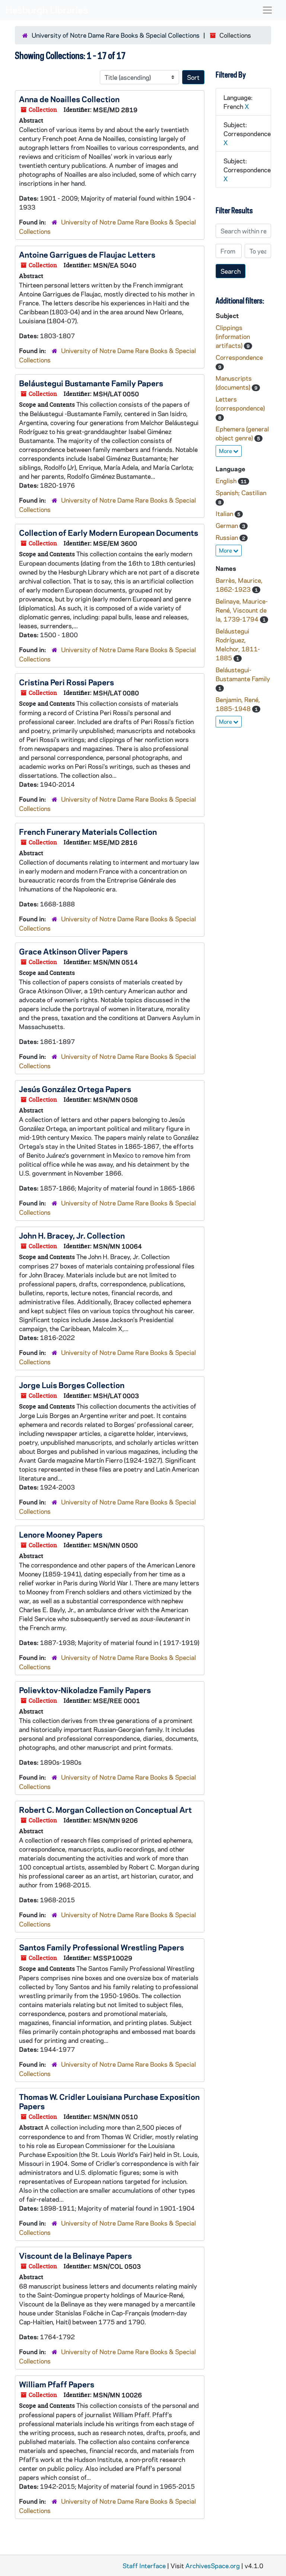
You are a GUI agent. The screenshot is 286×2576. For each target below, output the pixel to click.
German (228, 525)
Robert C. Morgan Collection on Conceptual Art (105, 1809)
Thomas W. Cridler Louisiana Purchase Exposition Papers (109, 2101)
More (226, 451)
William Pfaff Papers (57, 2384)
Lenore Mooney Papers (61, 1534)
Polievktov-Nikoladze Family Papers (85, 1690)
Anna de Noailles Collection (69, 99)
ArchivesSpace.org (213, 2566)
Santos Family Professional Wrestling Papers (101, 1947)
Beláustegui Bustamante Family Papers (91, 383)
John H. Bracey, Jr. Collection (72, 1235)
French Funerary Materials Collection (88, 831)
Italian (225, 513)
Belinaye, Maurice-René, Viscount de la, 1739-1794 (242, 610)
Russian (228, 537)
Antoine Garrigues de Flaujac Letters (87, 254)
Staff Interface (144, 2566)
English (227, 481)
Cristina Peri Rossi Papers (66, 682)
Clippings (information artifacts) (233, 336)
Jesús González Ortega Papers (75, 1089)
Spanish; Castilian (241, 493)
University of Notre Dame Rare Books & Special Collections (116, 35)
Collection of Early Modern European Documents (109, 532)
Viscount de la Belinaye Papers (75, 2255)
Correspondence (239, 357)
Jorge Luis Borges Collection (72, 1385)
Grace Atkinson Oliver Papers (73, 951)
